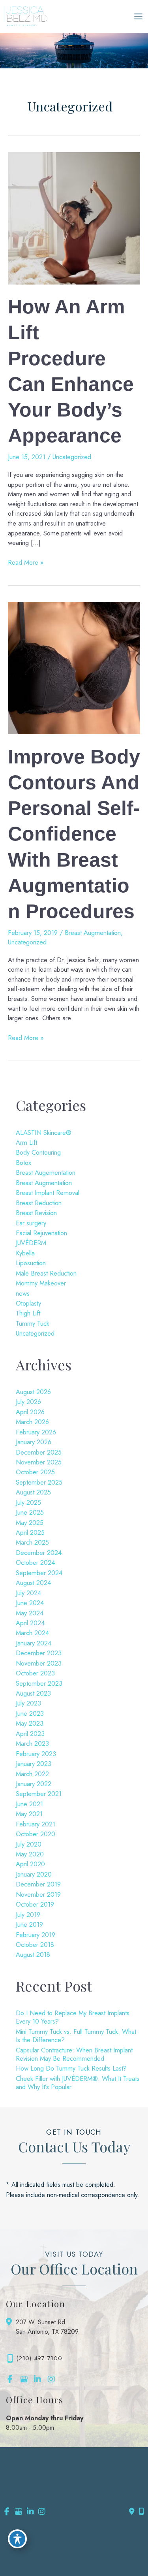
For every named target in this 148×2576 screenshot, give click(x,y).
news (23, 1293)
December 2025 (39, 1452)
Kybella (25, 1253)
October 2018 (35, 1945)
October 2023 (35, 1673)
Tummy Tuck (33, 1323)
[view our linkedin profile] (37, 2379)
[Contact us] (132, 2512)
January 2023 (34, 1764)
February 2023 (36, 1754)
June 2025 (30, 1512)
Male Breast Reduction (46, 1273)
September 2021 (39, 1794)
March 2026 (32, 1422)
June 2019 (29, 1924)
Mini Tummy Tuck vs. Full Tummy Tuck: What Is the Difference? (76, 2036)
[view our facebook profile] (10, 2379)
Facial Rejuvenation (41, 1233)
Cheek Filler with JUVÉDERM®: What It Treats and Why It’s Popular (78, 2083)
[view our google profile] (24, 2379)
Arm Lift (26, 1142)
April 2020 (30, 1864)
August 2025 (33, 1492)
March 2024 (32, 1633)
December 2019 (38, 1884)
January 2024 (34, 1643)
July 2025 (28, 1502)
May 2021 (29, 1814)
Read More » (26, 562)
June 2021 (29, 1804)
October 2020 (36, 1834)
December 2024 (39, 1553)
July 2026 (28, 1402)
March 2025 (32, 1542)
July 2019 (28, 1915)
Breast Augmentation (93, 933)
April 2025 (30, 1532)
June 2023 (30, 1713)
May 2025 (30, 1523)
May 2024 (30, 1613)
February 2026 (36, 1432)
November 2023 (39, 1663)
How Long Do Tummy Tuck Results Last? (71, 2068)
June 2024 (30, 1603)
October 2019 (35, 1904)
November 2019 (38, 1894)
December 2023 (39, 1653)
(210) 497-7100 (39, 2358)
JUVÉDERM (31, 1243)
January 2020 (34, 1874)
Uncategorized (72, 457)
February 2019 (36, 1935)
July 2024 (28, 1593)
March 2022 (32, 1774)
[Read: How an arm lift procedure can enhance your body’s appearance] (74, 217)
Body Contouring (38, 1152)
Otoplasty (28, 1303)
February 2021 (36, 1824)
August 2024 (33, 1583)
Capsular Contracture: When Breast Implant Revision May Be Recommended (74, 2054)
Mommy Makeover (41, 1283)
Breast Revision (36, 1213)
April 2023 (30, 1734)
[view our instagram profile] (51, 2379)
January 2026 (34, 1442)
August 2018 (33, 1954)
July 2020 (29, 1844)
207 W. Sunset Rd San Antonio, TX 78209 (47, 2327)
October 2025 (35, 1472)
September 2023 (39, 1683)
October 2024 (35, 1562)
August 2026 (33, 1392)
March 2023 (32, 1743)
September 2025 (39, 1482)
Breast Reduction (39, 1203)
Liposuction (31, 1263)
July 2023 (28, 1703)
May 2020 (30, 1854)
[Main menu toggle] (138, 17)
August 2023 (33, 1693)
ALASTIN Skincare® (44, 1133)
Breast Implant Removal (48, 1193)
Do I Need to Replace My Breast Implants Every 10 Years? (73, 2017)
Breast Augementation (46, 1172)
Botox (23, 1163)
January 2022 (34, 1784)
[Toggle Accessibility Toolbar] (17, 2539)
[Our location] (141, 2512)
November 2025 (39, 1462)
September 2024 (39, 1573)
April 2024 (30, 1623)
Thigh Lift (28, 1313)
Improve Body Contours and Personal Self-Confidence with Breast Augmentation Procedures (74, 834)
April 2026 (30, 1412)
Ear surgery (31, 1223)
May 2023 (30, 1723)
